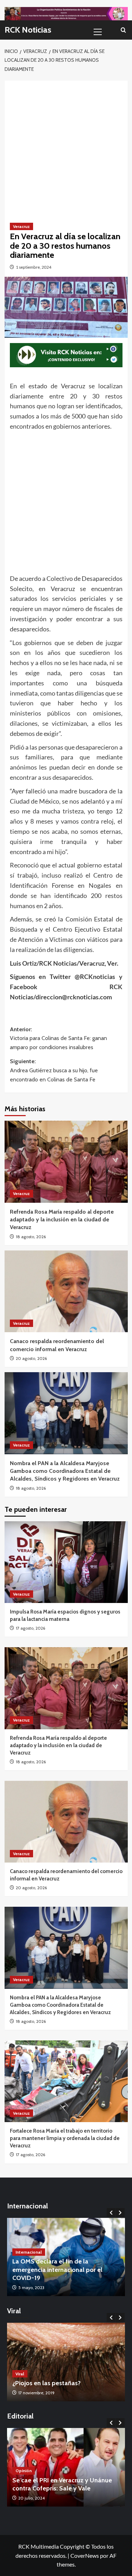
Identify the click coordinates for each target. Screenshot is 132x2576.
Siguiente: (54, 1070)
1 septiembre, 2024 (34, 267)
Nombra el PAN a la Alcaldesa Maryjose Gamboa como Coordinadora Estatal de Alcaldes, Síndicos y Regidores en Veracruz (65, 1471)
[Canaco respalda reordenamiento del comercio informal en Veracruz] (66, 1291)
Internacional (29, 2260)
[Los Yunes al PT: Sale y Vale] (66, 2467)
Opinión (24, 2479)
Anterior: (58, 1038)
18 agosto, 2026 (31, 1237)
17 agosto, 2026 (30, 1628)
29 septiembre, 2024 (38, 2498)
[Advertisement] (66, 146)
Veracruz (21, 226)
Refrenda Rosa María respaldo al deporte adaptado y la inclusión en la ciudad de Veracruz (62, 1220)
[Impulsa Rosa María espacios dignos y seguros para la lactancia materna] (66, 1562)
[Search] (123, 30)
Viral (20, 2374)
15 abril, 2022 (31, 2287)
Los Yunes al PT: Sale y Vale (51, 2488)
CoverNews (85, 2555)
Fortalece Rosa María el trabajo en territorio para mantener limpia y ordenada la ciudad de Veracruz (65, 2138)
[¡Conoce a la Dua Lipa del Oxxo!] (66, 2362)
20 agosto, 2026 (31, 1358)
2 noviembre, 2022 (36, 2393)
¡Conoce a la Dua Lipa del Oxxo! (57, 2383)
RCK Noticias (28, 30)
